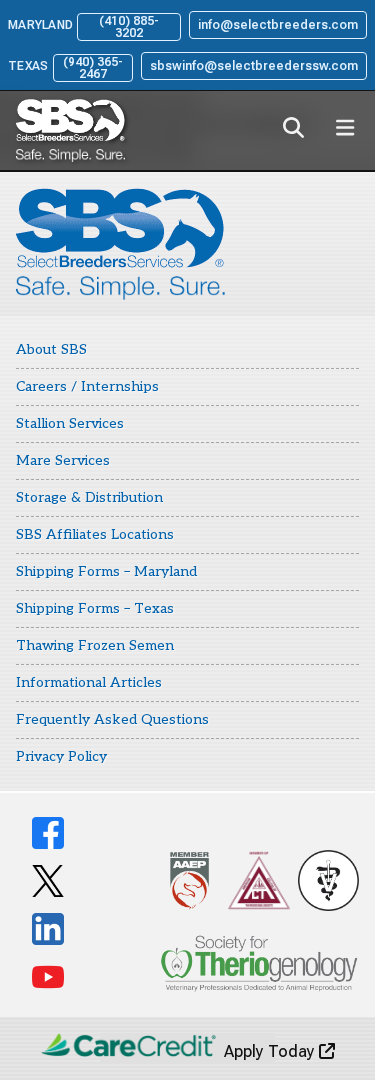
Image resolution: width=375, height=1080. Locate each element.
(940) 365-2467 (93, 68)
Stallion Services (70, 423)
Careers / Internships (87, 386)
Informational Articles (89, 682)
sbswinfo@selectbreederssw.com (254, 66)
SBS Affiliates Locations (95, 534)
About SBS (51, 349)
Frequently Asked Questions (112, 719)
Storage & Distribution (89, 497)
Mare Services (63, 460)
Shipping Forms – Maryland (106, 571)
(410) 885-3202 (129, 27)
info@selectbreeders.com (278, 25)
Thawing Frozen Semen (95, 645)
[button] (293, 127)
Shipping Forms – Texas (95, 608)
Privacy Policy (61, 756)
